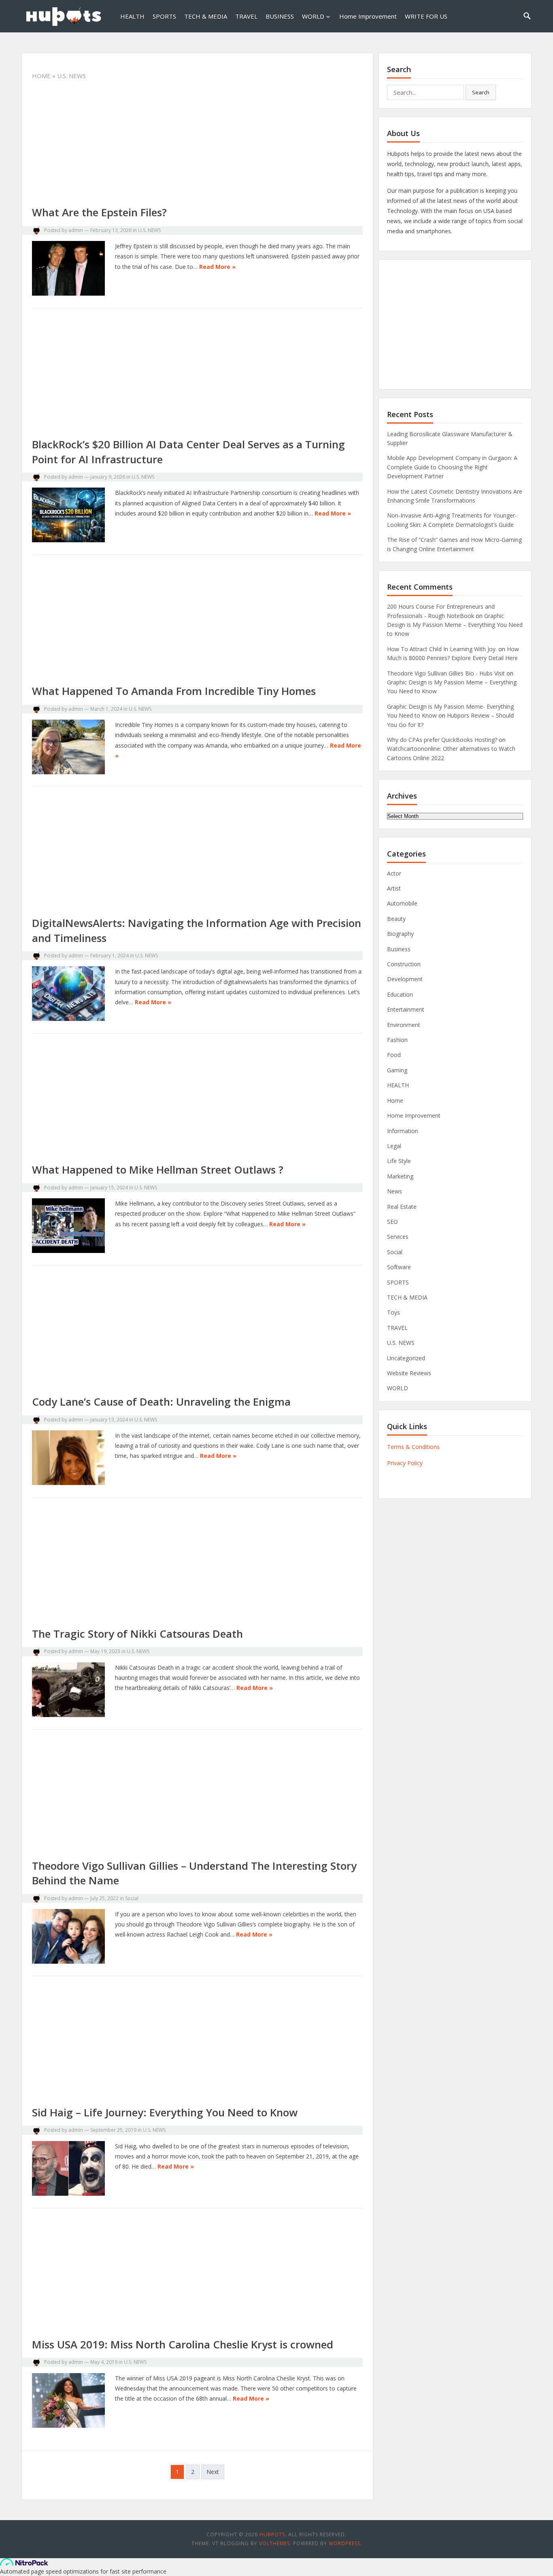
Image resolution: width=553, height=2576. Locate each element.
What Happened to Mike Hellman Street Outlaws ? (158, 1170)
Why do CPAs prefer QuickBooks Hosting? (442, 740)
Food (394, 1055)
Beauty (396, 919)
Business (399, 949)
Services (398, 1237)
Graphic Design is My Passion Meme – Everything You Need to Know (455, 625)
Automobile (402, 903)
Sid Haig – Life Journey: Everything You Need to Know (165, 2112)
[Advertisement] (197, 145)
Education (400, 994)
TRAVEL (246, 16)
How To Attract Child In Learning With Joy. (442, 649)
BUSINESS (280, 16)
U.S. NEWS (149, 230)
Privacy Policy (405, 1463)
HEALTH (132, 16)
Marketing (400, 1176)
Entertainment (406, 1009)
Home (41, 76)
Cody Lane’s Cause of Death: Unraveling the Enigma (161, 1402)
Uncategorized (406, 1358)
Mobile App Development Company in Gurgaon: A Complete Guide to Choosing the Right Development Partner (452, 467)
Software (399, 1267)
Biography (400, 934)
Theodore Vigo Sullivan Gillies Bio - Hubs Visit (446, 673)
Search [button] (481, 92)
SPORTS (164, 16)
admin (76, 230)
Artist (394, 888)
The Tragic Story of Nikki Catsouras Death (137, 1634)
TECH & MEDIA (206, 16)
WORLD (313, 16)
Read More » (217, 267)
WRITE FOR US (426, 16)
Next (213, 2472)
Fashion (397, 1040)
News (395, 1191)
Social (132, 1898)
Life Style (399, 1161)
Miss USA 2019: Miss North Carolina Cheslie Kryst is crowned (183, 2344)
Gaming (397, 1070)
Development (405, 979)
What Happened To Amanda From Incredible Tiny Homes (174, 691)
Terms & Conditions (413, 1447)
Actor (394, 873)
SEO (392, 1222)
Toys (393, 1312)
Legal (394, 1146)
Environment (404, 1025)
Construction (404, 964)
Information (403, 1131)
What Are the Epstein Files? (99, 212)
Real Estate (402, 1207)
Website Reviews (409, 1373)
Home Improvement (368, 16)
